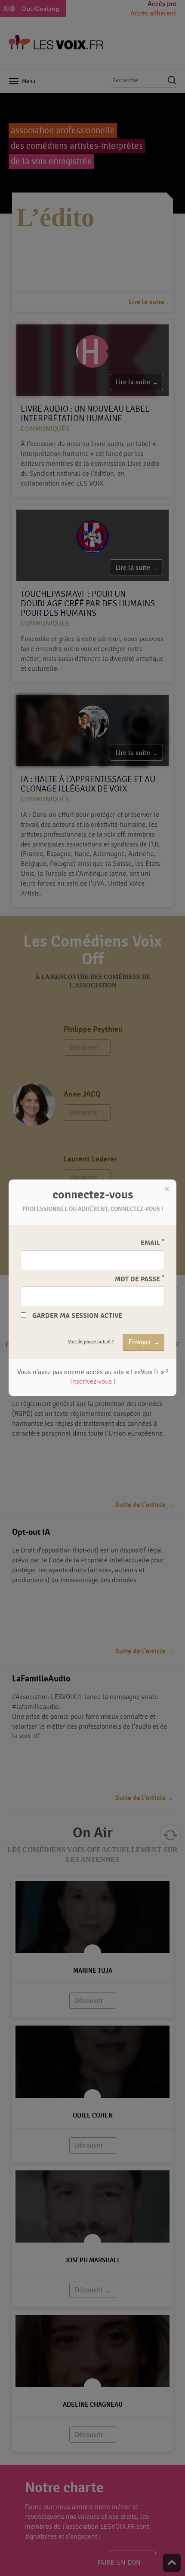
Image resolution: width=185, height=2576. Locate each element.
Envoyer (140, 1342)
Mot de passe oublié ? (91, 1341)
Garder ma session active (77, 1316)
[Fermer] (167, 1189)
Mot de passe (140, 1279)
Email (153, 1243)
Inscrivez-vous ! (93, 1381)
